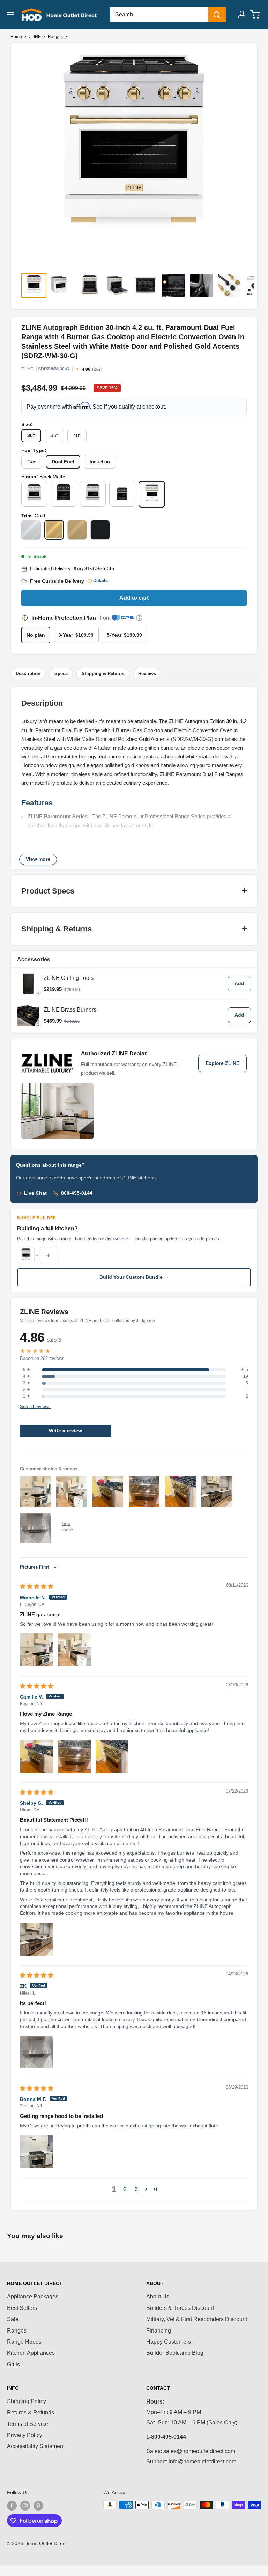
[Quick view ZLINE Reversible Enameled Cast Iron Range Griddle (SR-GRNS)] (28, 983)
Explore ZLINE (222, 1063)
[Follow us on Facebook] (12, 2506)
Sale (13, 2319)
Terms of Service (28, 2424)
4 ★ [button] (27, 1376)
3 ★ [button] (27, 1383)
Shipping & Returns (103, 674)
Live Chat (35, 1193)
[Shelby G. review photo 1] (37, 1939)
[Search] (217, 15)
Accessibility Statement (36, 2446)
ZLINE (35, 37)
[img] (37, 1587)
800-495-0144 (77, 1193)
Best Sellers (22, 2308)
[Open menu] (10, 15)
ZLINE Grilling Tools (69, 978)
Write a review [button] (65, 1431)
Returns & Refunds (31, 2412)
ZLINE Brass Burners (70, 1010)
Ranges (55, 37)
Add (239, 984)
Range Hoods (24, 2342)
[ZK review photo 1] (37, 2052)
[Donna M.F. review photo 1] (37, 2152)
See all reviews (35, 1407)
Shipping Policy (27, 2401)
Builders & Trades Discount (180, 2308)
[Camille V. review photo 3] (112, 1756)
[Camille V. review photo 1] (37, 1756)
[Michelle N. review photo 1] (37, 1650)
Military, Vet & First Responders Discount (197, 2319)
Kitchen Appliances (31, 2353)
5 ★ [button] (27, 1370)
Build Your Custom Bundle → (134, 1277)
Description (28, 674)
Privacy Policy (25, 2435)
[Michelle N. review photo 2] (74, 1650)
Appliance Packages (33, 2296)
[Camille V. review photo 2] (74, 1756)
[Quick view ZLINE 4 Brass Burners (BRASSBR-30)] (28, 1015)
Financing (159, 2331)
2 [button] (125, 2189)
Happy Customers (169, 2342)
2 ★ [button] (27, 1390)
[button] (146, 2189)
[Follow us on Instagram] (25, 2506)
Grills (13, 2364)
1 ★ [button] (27, 1396)
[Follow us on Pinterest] (38, 2506)
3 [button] (136, 2189)
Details (100, 581)
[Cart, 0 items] (255, 15)
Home (16, 37)
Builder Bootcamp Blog (175, 2353)
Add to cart (134, 598)
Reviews (147, 674)
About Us (158, 2296)
